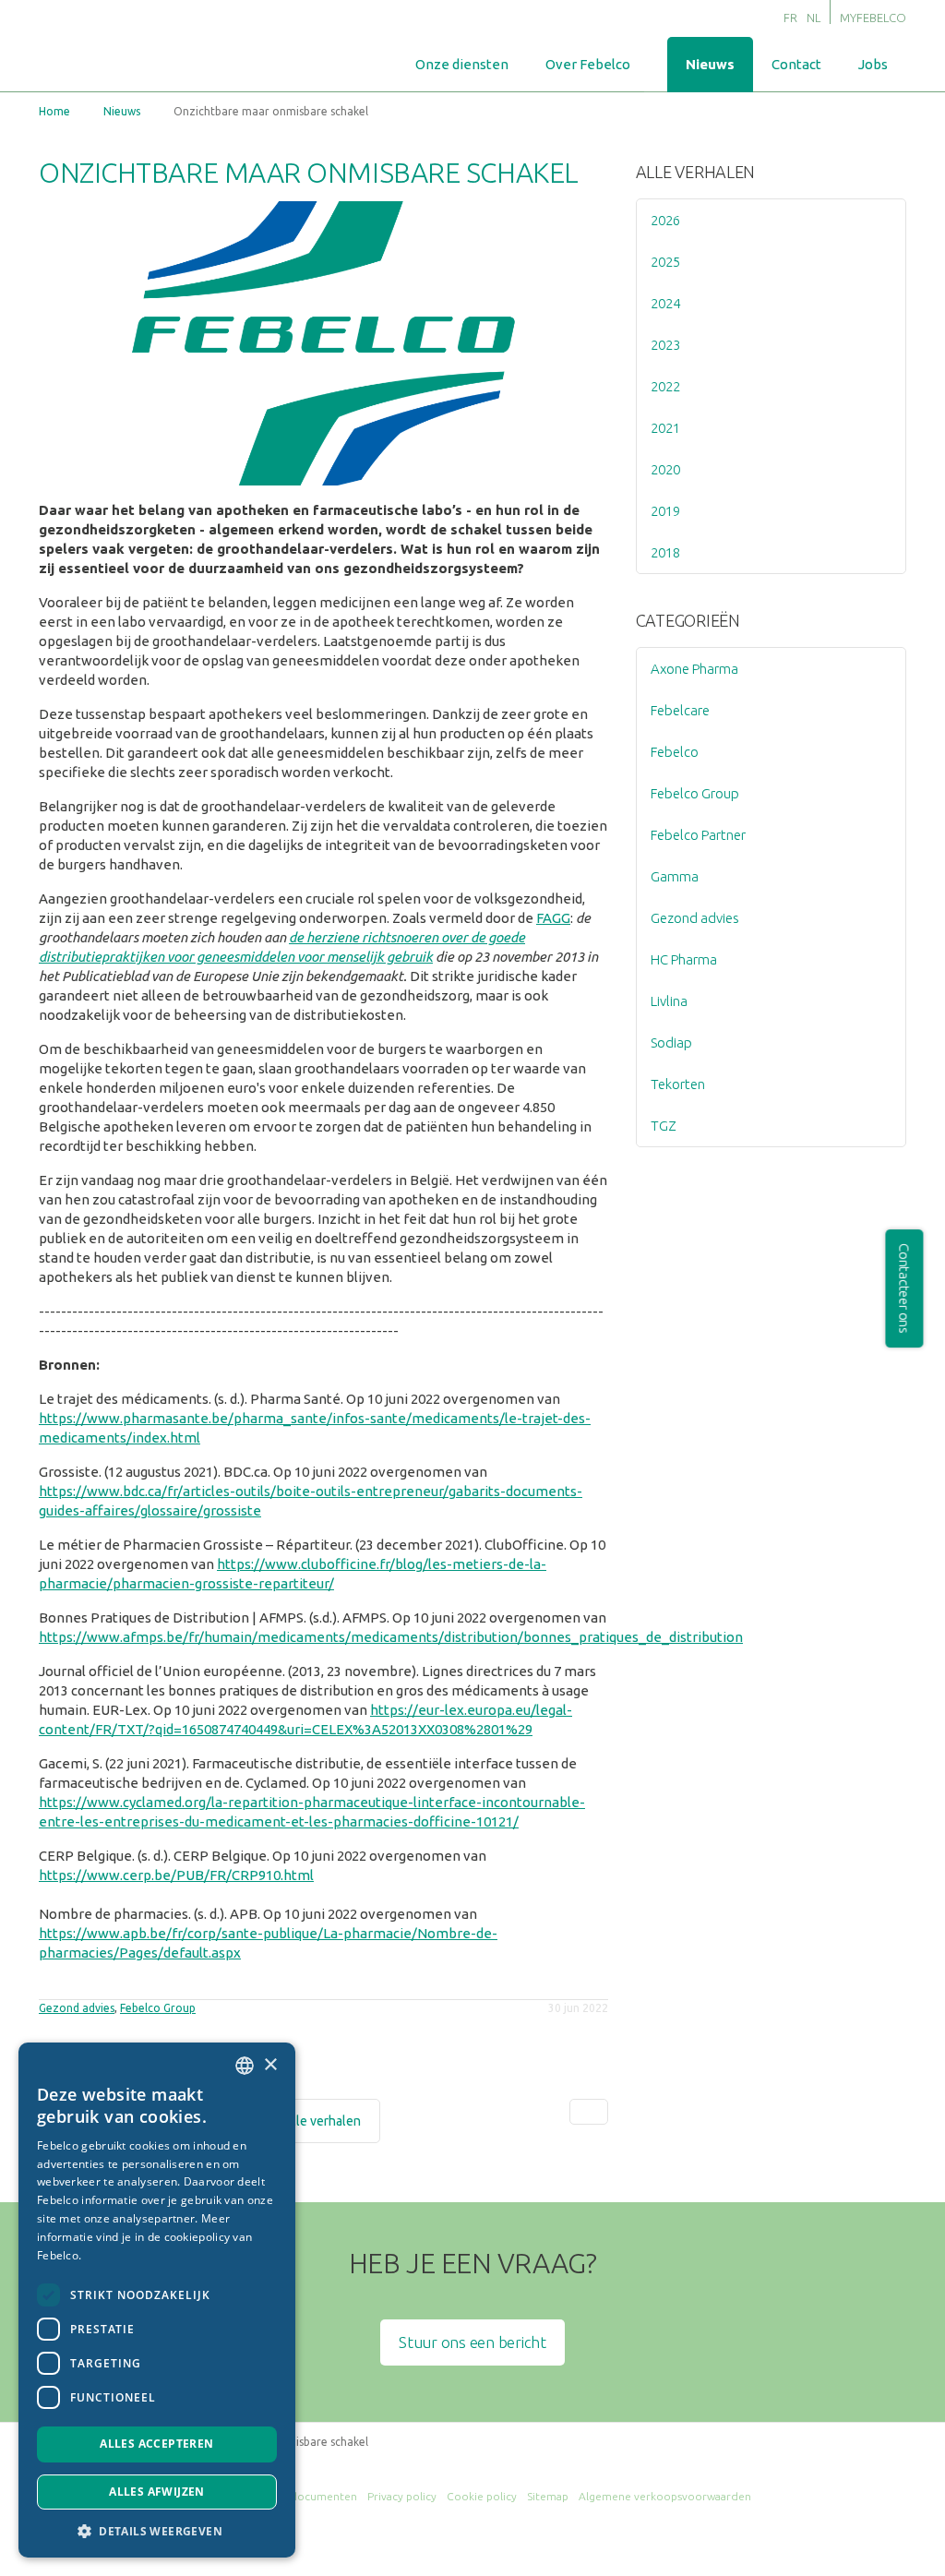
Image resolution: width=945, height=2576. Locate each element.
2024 (665, 303)
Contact (796, 64)
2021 (665, 428)
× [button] (270, 2065)
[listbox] (245, 2066)
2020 (665, 469)
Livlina (669, 1001)
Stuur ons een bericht (472, 2342)
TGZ (664, 1126)
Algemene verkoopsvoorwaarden (665, 2496)
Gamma (675, 876)
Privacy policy (402, 2496)
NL (813, 18)
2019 (665, 511)
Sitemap (548, 2496)
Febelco (675, 752)
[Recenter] (589, 2112)
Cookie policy (482, 2496)
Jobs (873, 64)
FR (790, 18)
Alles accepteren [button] (156, 2444)
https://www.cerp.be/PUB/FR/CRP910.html (176, 1875)
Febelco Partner (698, 835)
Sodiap (671, 1042)
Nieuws (710, 64)
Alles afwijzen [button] (157, 2492)
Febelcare (680, 710)
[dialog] (157, 2300)
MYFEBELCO (873, 18)
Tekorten (678, 1084)
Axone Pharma (694, 669)
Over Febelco (588, 64)
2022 (665, 386)
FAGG (553, 918)
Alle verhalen (696, 172)
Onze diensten (462, 64)
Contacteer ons (905, 1288)
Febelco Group (158, 2008)
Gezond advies (77, 2008)
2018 (665, 552)
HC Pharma (684, 959)
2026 (665, 220)
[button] (157, 2530)
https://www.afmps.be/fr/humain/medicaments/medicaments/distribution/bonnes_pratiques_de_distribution (391, 1637)
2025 (665, 262)
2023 (665, 345)
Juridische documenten (296, 2496)
